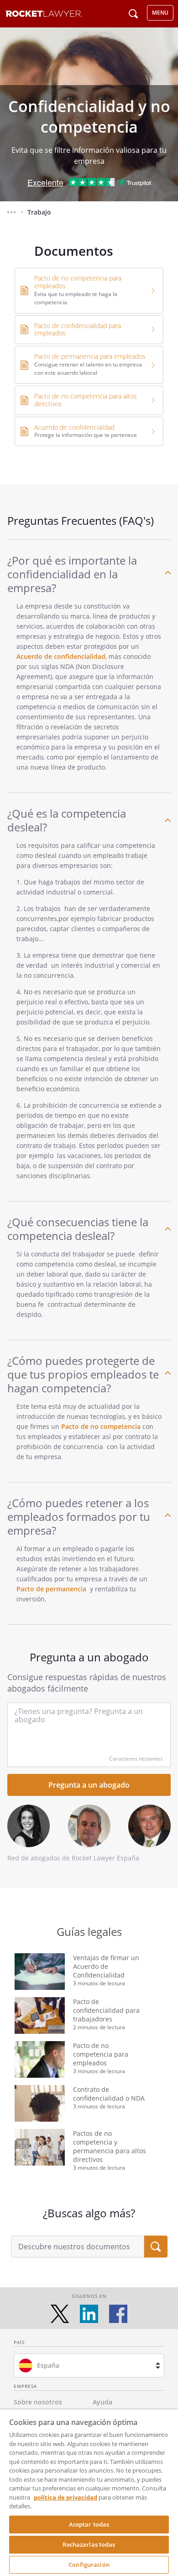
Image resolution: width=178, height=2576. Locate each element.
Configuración (89, 2565)
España (48, 2365)
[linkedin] (89, 2314)
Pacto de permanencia (51, 1589)
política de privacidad (65, 2497)
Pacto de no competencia (101, 1426)
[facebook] (118, 2314)
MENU (160, 13)
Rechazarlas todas (89, 2544)
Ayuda (102, 2402)
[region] (89, 2493)
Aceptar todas (89, 2524)
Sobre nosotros (38, 2402)
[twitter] (60, 2314)
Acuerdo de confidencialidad (61, 656)
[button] (11, 212)
